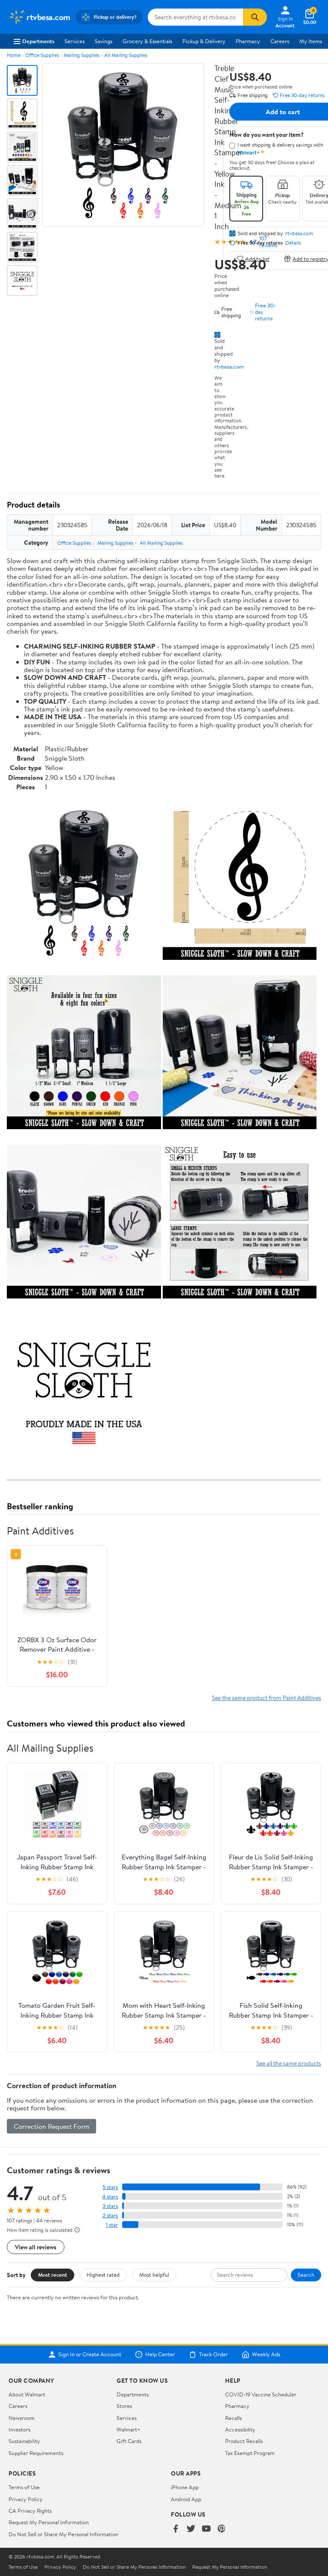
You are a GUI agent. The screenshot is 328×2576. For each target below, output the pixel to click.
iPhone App (185, 2487)
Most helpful (154, 2275)
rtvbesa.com (229, 366)
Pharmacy (248, 41)
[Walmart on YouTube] (206, 2529)
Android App (186, 2499)
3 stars (110, 2206)
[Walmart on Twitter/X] (191, 2529)
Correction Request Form (51, 2126)
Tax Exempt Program (250, 2453)
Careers (280, 41)
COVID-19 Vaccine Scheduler (261, 2394)
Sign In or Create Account (90, 2355)
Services (75, 41)
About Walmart (27, 2394)
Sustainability (24, 2441)
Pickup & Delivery (204, 41)
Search (306, 2275)
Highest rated (103, 2275)
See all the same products (289, 2063)
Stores (124, 2406)
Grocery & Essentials (147, 41)
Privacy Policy (26, 2499)
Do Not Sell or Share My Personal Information (63, 2534)
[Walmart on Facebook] (176, 2529)
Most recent (53, 2275)
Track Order (214, 2355)
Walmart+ (129, 2429)
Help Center (160, 2355)
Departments (38, 41)
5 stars (110, 2187)
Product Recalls (244, 2441)
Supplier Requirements (36, 2453)
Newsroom (22, 2418)
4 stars (110, 2197)
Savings (104, 41)
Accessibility (240, 2429)
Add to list (257, 258)
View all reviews (36, 2247)
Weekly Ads (266, 2355)
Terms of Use (24, 2487)
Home (14, 55)
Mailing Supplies (82, 55)
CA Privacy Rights (30, 2511)
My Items (311, 41)
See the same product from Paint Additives (266, 1698)
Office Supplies (42, 55)
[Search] (255, 17)
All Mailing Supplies (126, 55)
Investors (19, 2429)
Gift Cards (129, 2441)
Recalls (233, 2418)
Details (293, 243)
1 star (112, 2225)
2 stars (110, 2215)
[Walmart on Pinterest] (222, 2529)
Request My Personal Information (49, 2522)
